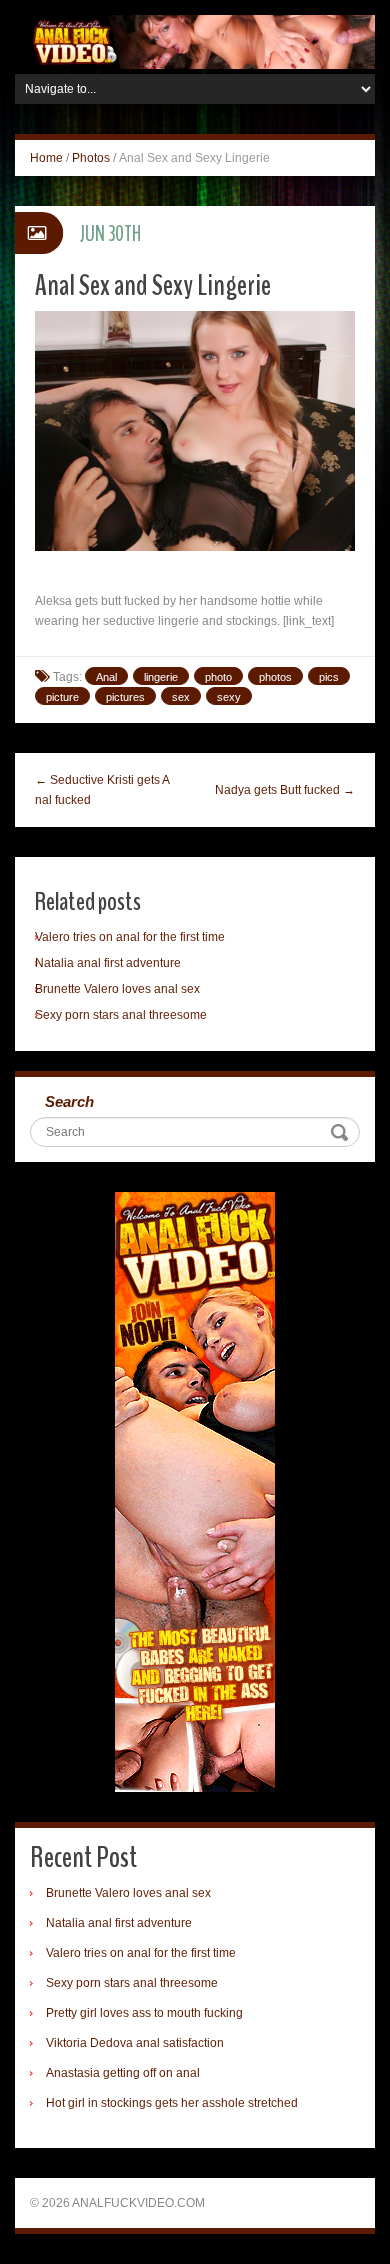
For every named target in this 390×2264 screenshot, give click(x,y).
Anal (106, 677)
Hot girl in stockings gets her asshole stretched (172, 2103)
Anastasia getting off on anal (123, 2073)
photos (275, 677)
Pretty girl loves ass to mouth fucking (144, 2013)
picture (62, 697)
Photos (91, 158)
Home (46, 158)
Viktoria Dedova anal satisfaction (135, 2043)
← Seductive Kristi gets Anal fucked (102, 790)
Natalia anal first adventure (108, 963)
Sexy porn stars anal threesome (121, 1015)
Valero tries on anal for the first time (130, 937)
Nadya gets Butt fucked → (285, 790)
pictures (125, 697)
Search (69, 1101)
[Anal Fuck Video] (195, 41)
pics (329, 677)
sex (181, 697)
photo (218, 677)
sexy (229, 697)
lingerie (161, 677)
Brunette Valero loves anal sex (117, 989)
